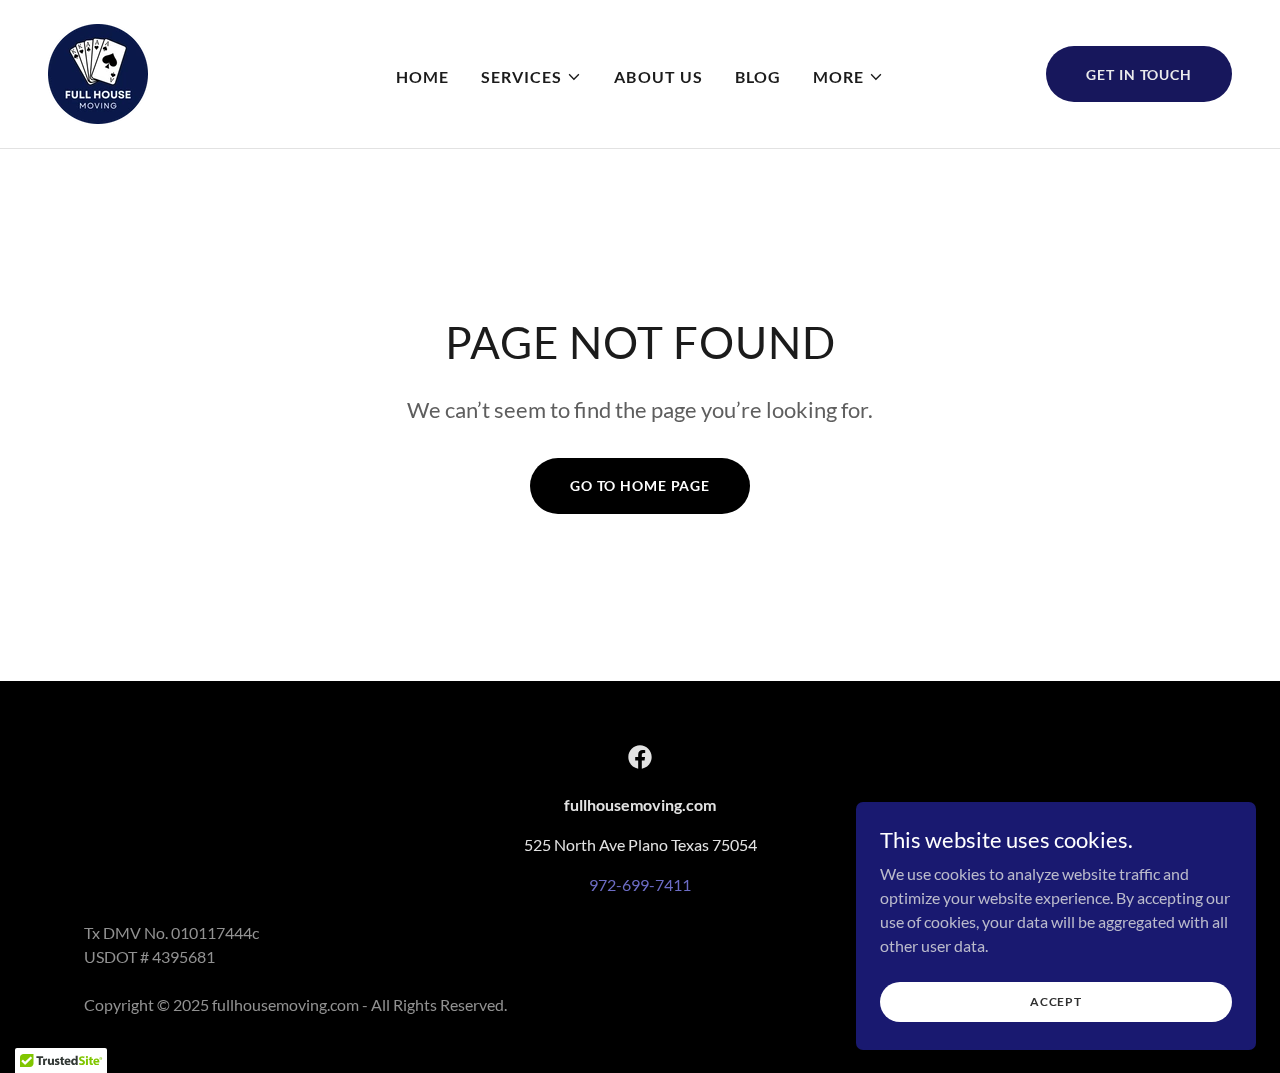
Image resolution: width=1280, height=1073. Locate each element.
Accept (1056, 1001)
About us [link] (658, 76)
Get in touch (1139, 74)
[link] (98, 71)
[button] (531, 77)
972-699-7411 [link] (640, 884)
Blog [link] (758, 76)
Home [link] (422, 76)
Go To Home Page (640, 485)
